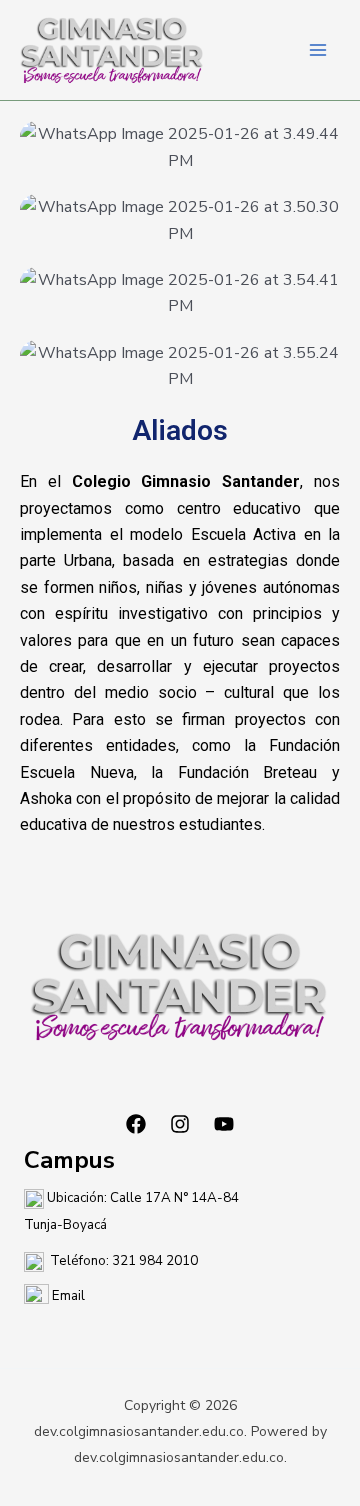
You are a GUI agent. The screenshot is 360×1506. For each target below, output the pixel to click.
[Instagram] (180, 1124)
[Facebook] (136, 1124)
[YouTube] (224, 1124)
